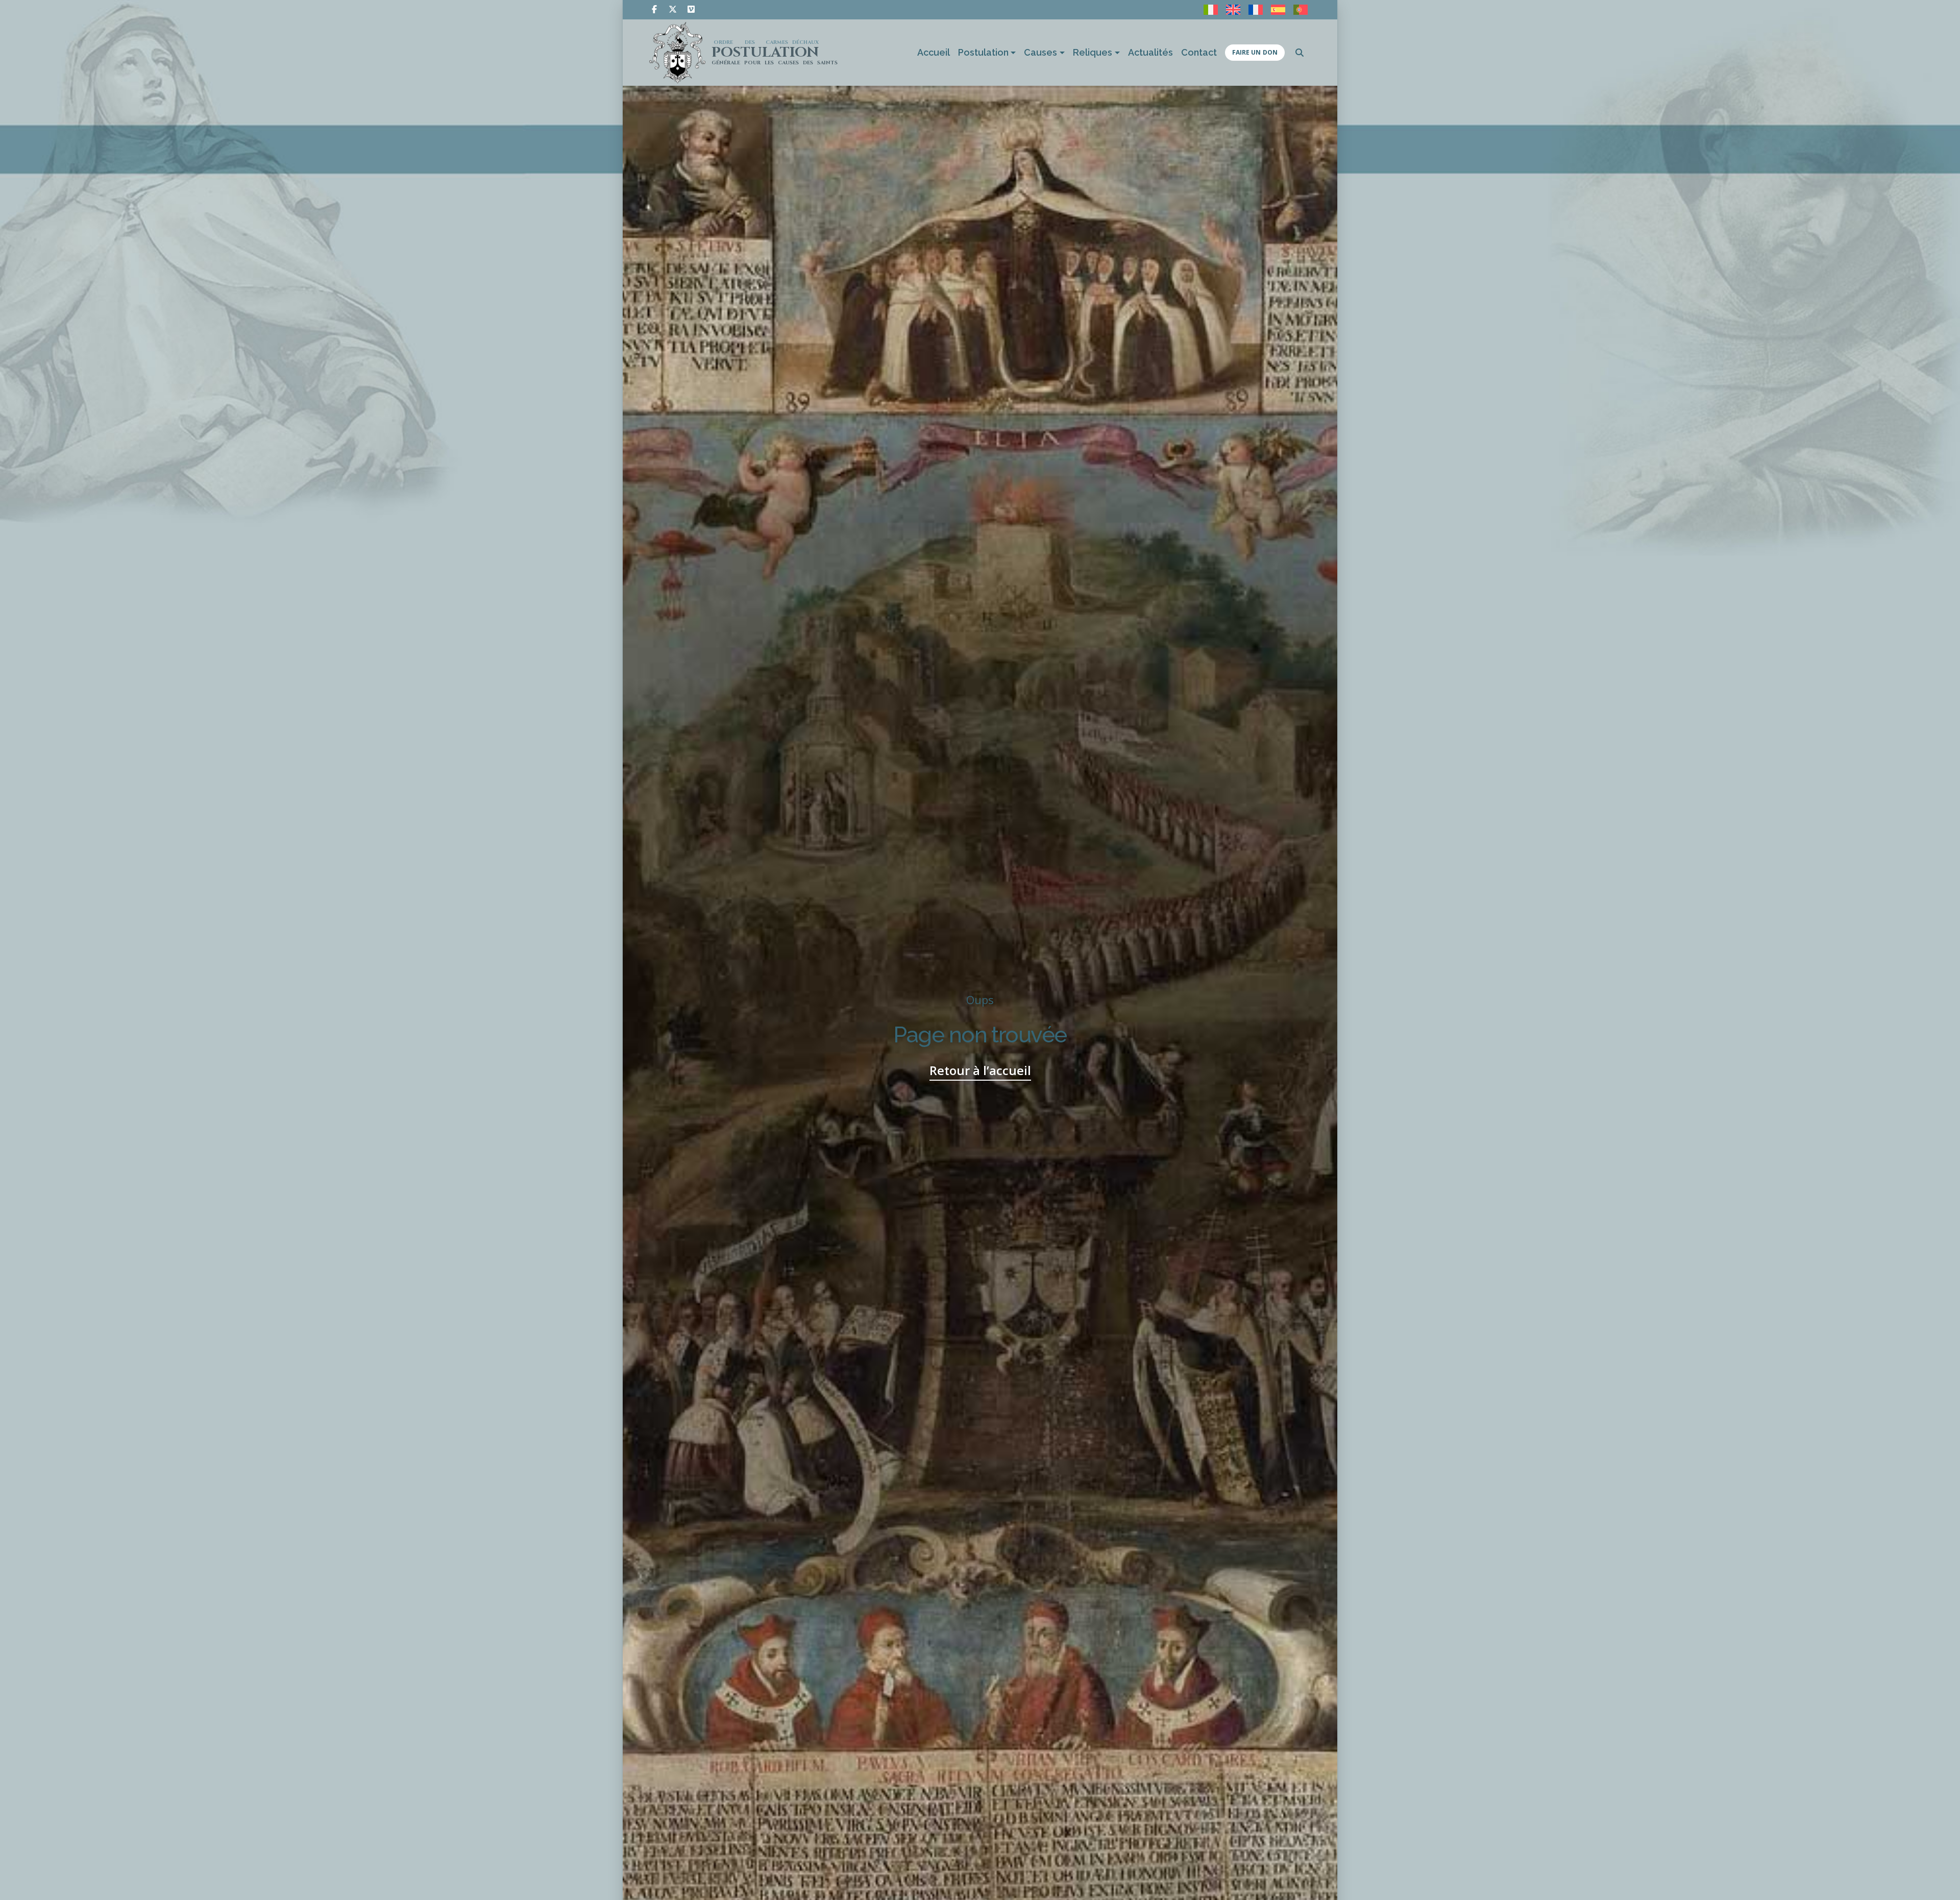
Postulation (983, 52)
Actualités (1150, 52)
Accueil (934, 52)
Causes (1040, 52)
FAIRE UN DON (1255, 52)
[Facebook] (654, 9)
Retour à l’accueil (980, 1070)
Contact (1199, 52)
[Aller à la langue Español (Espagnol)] (1278, 10)
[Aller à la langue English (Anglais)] (1233, 10)
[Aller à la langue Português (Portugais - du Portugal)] (1301, 10)
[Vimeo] (691, 9)
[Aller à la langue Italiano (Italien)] (1211, 10)
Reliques (1093, 52)
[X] (673, 9)
